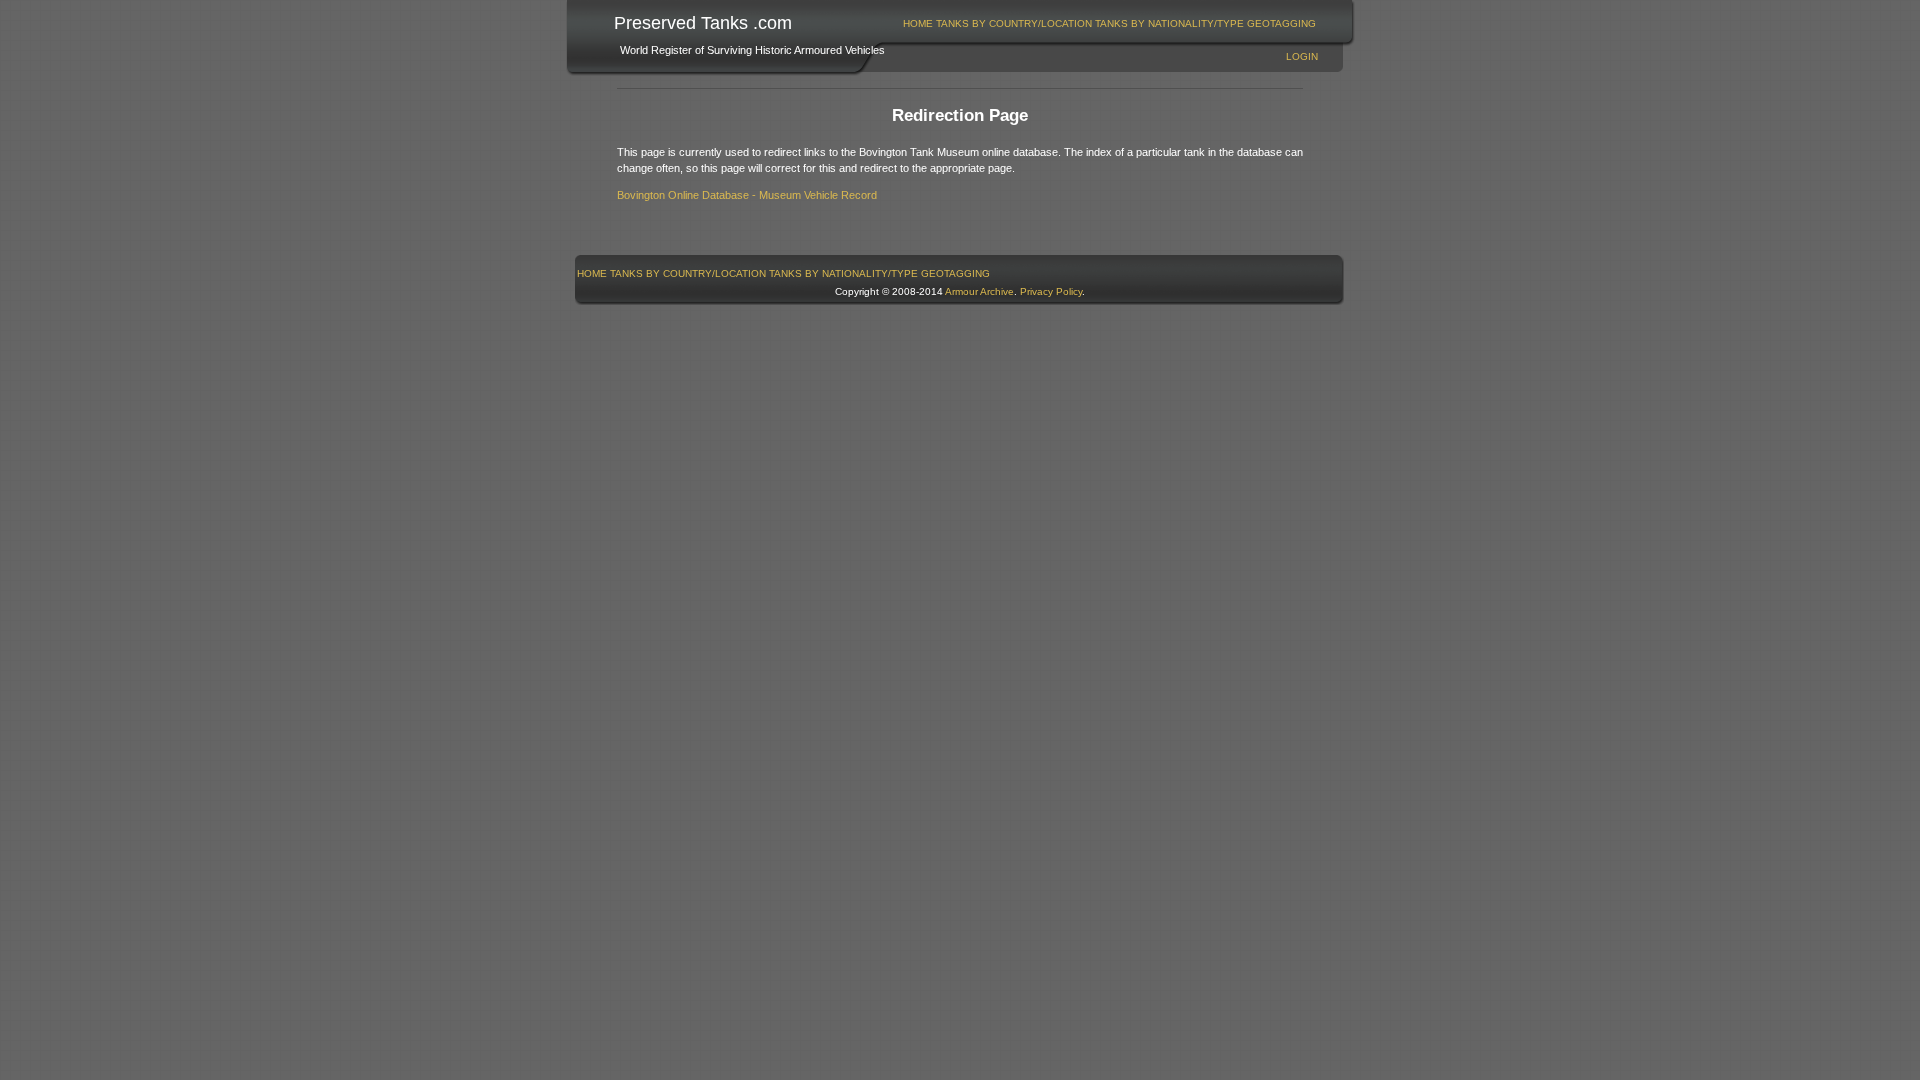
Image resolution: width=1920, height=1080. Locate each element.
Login (1302, 56)
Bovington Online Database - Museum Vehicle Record (747, 195)
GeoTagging (1281, 23)
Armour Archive (979, 291)
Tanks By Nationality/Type (1169, 23)
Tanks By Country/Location (1014, 23)
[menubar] (1110, 23)
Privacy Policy (1051, 291)
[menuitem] (918, 23)
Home (918, 23)
